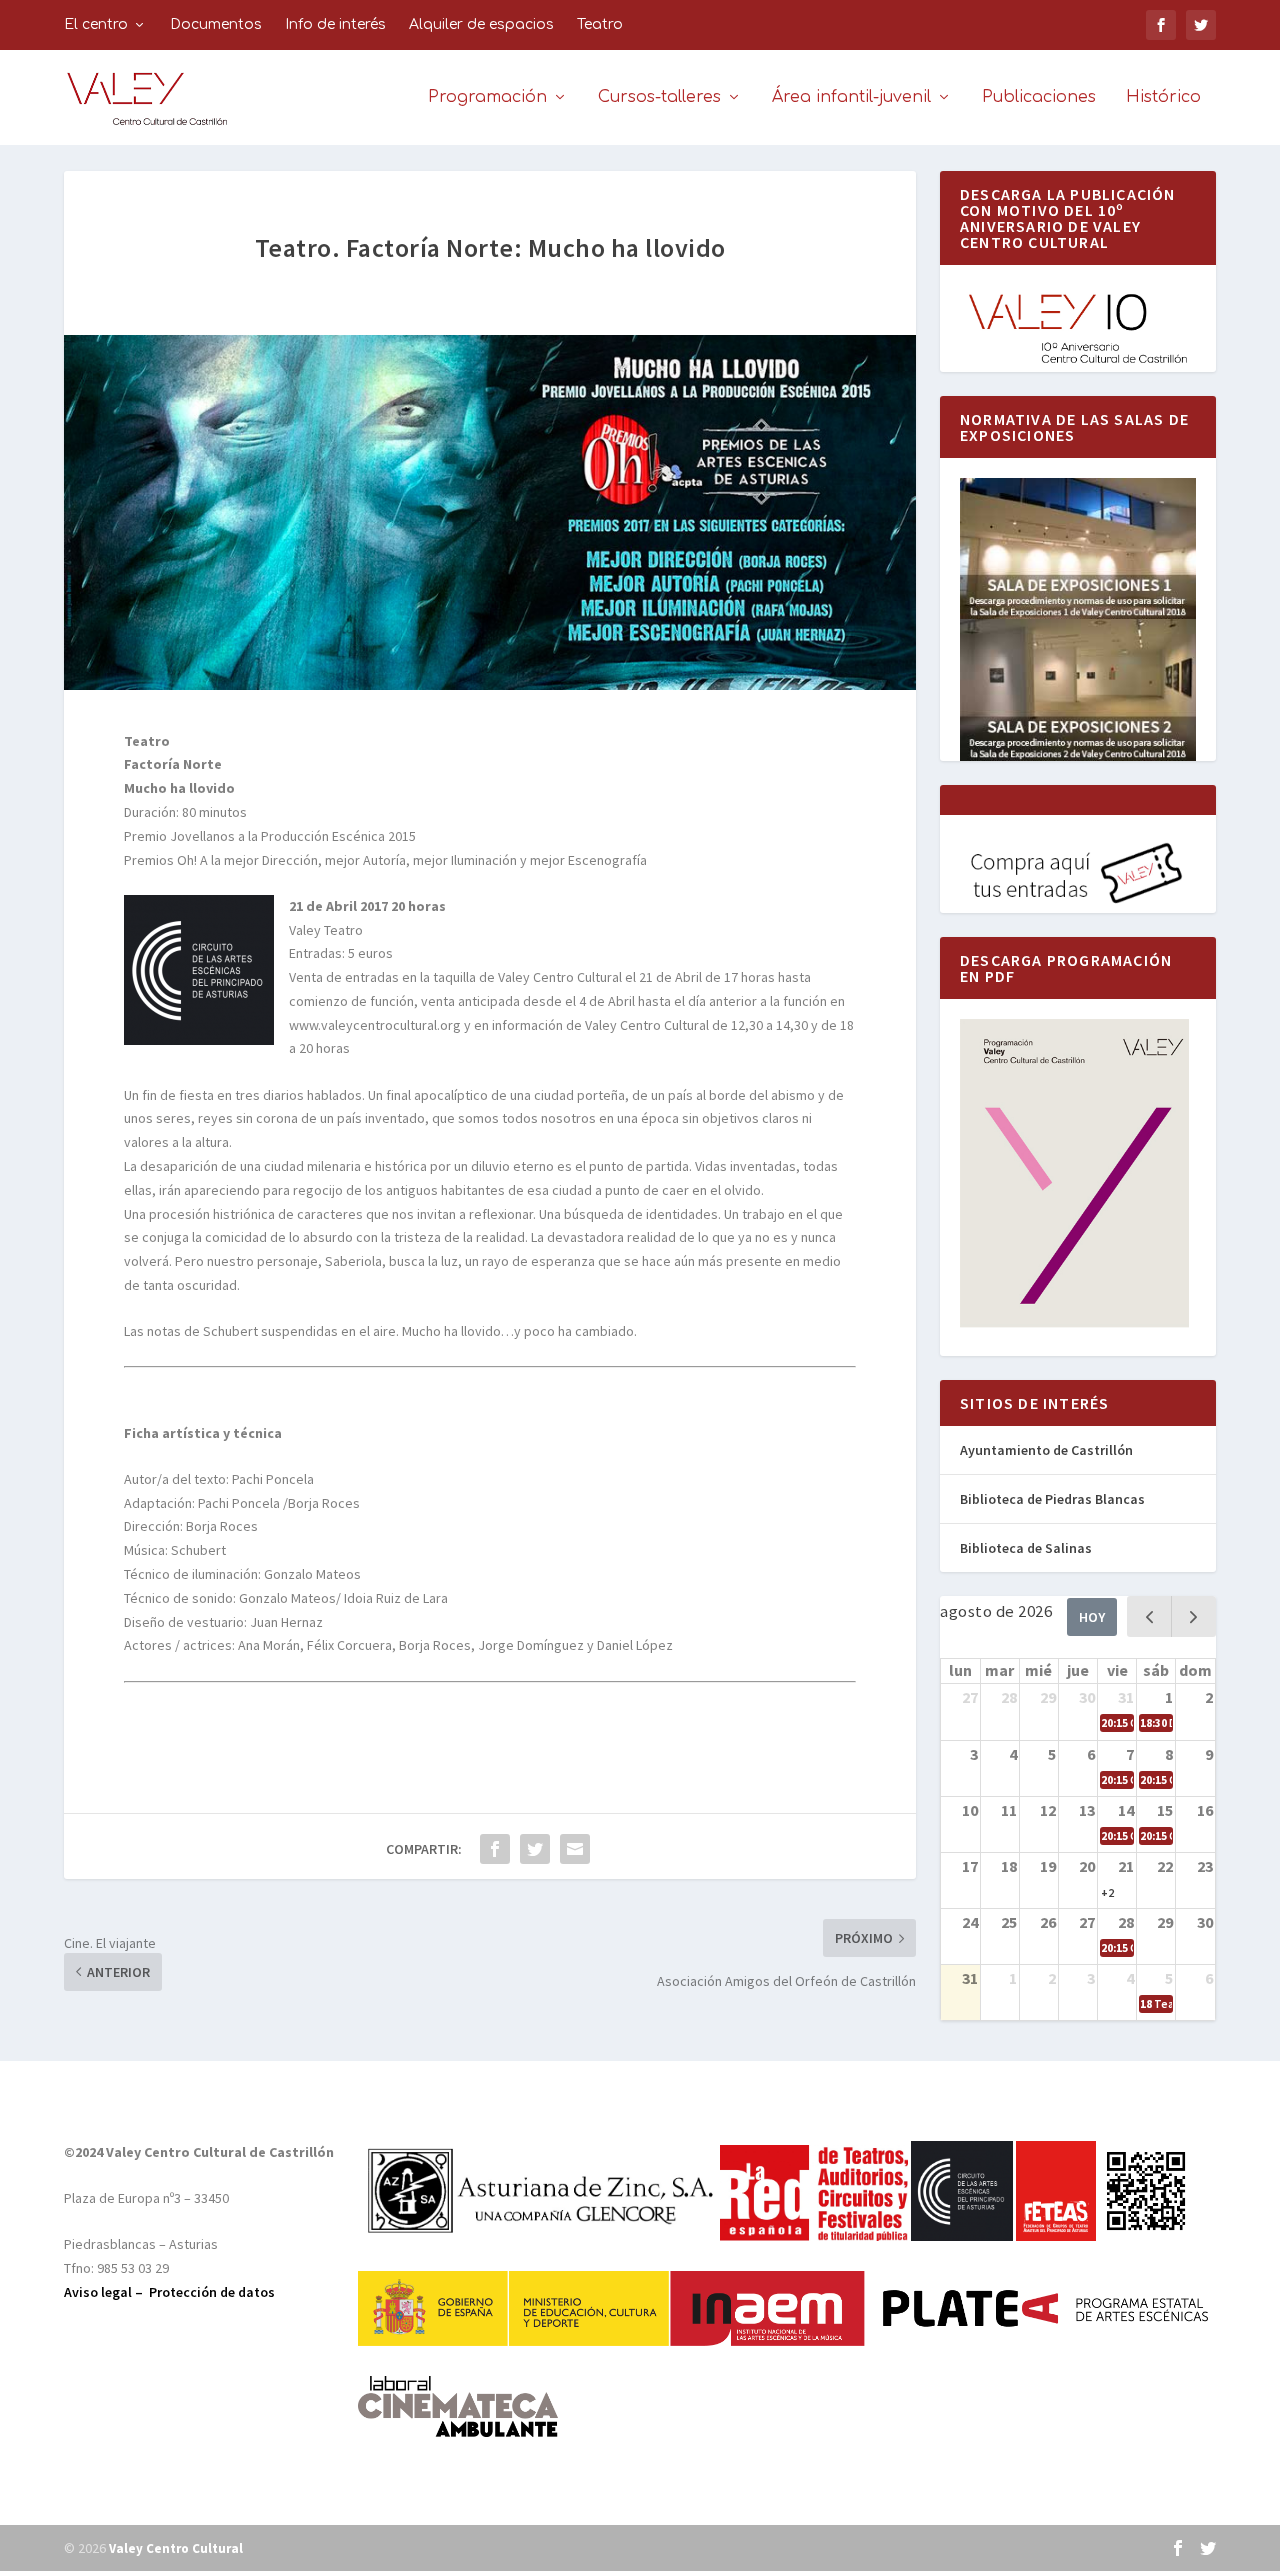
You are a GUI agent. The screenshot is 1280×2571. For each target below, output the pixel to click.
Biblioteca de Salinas (1026, 1548)
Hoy (1092, 1617)
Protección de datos (212, 2292)
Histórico (1163, 97)
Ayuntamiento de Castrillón (1046, 1450)
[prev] (1149, 1616)
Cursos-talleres (659, 97)
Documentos (216, 24)
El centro (96, 24)
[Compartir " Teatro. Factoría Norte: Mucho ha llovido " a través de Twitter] (535, 1849)
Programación (487, 97)
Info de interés (335, 24)
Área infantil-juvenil (851, 97)
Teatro (600, 24)
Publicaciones (1039, 97)
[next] (1193, 1616)
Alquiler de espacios (481, 24)
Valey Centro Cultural (176, 2548)
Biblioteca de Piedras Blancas (1052, 1499)
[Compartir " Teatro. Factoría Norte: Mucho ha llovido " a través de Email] (575, 1849)
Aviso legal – (106, 2292)
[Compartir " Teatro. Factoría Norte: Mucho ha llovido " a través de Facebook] (495, 1849)
